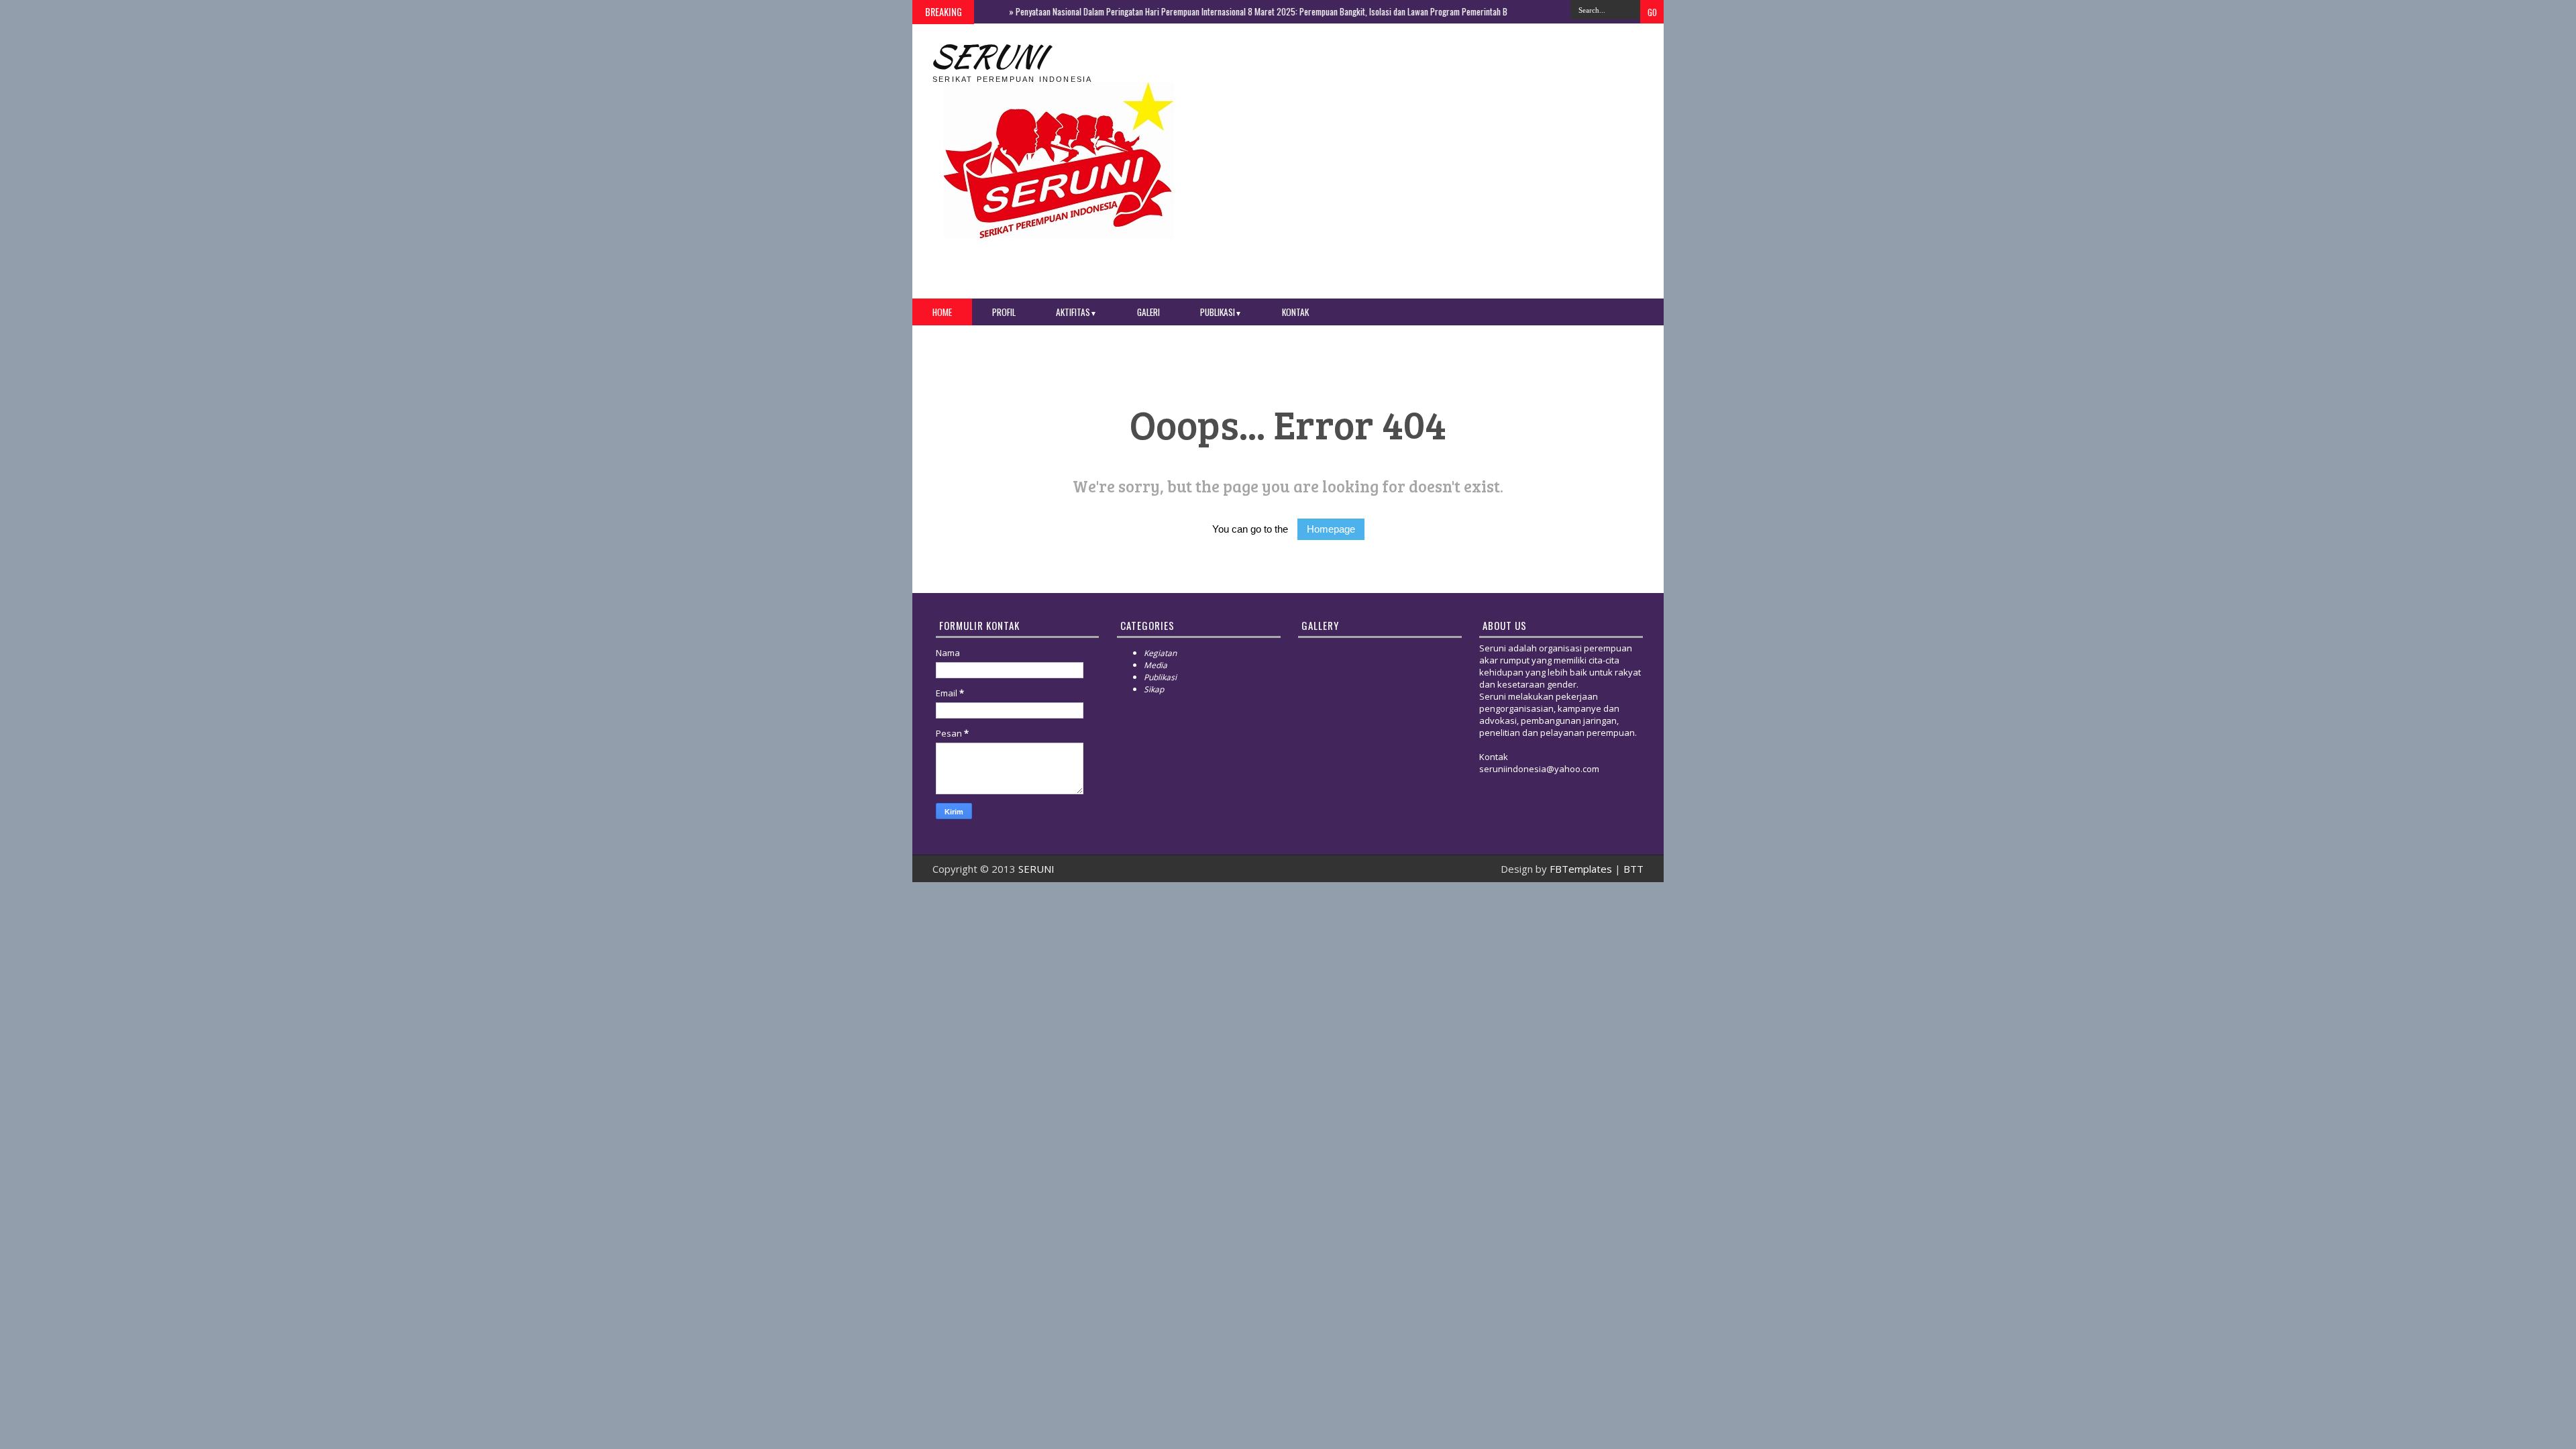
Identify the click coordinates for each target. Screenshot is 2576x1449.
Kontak (1295, 312)
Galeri (1148, 312)
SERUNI (986, 56)
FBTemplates (1581, 869)
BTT (1633, 869)
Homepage (1331, 529)
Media (1156, 665)
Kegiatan (1160, 653)
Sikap (1154, 689)
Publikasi (1221, 312)
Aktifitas (1076, 312)
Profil (1004, 312)
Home (942, 312)
